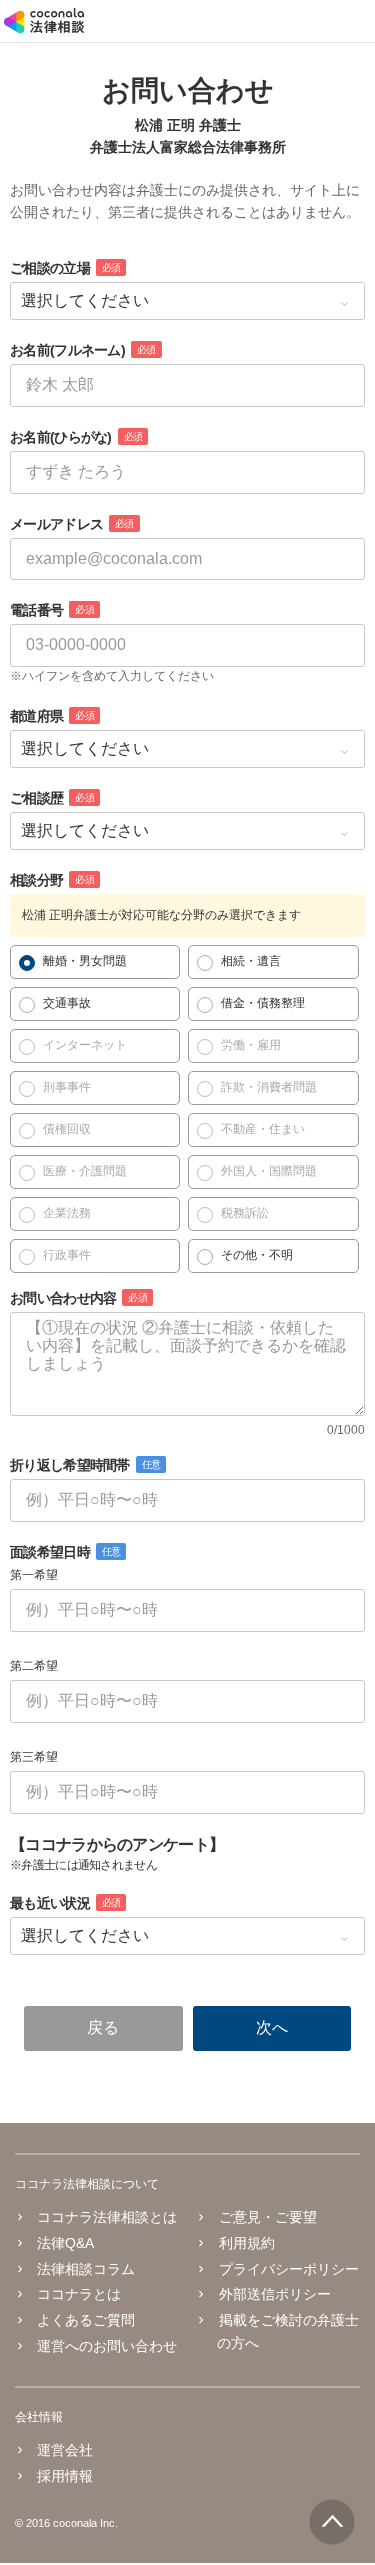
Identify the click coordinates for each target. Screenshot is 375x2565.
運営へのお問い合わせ (107, 2346)
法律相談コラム (86, 2269)
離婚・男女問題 (85, 961)
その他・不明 (257, 1255)
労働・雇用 (251, 1045)
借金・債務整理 (263, 1003)
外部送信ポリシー (274, 2294)
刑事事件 (67, 1087)
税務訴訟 (245, 1213)
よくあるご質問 (86, 2320)
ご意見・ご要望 (267, 2217)
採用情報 (65, 2476)
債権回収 (67, 1129)
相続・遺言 (251, 961)
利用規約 (246, 2243)
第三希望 (34, 1757)
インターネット (85, 1045)
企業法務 (67, 1213)
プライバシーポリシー (288, 2269)
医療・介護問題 (85, 1171)
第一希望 (34, 1575)
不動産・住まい (263, 1129)
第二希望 (34, 1666)
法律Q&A (65, 2243)
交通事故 (67, 1003)
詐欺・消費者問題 (269, 1087)
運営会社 (65, 2450)
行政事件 (67, 1255)
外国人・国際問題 (269, 1171)
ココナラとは (79, 2294)
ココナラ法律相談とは (107, 2217)
